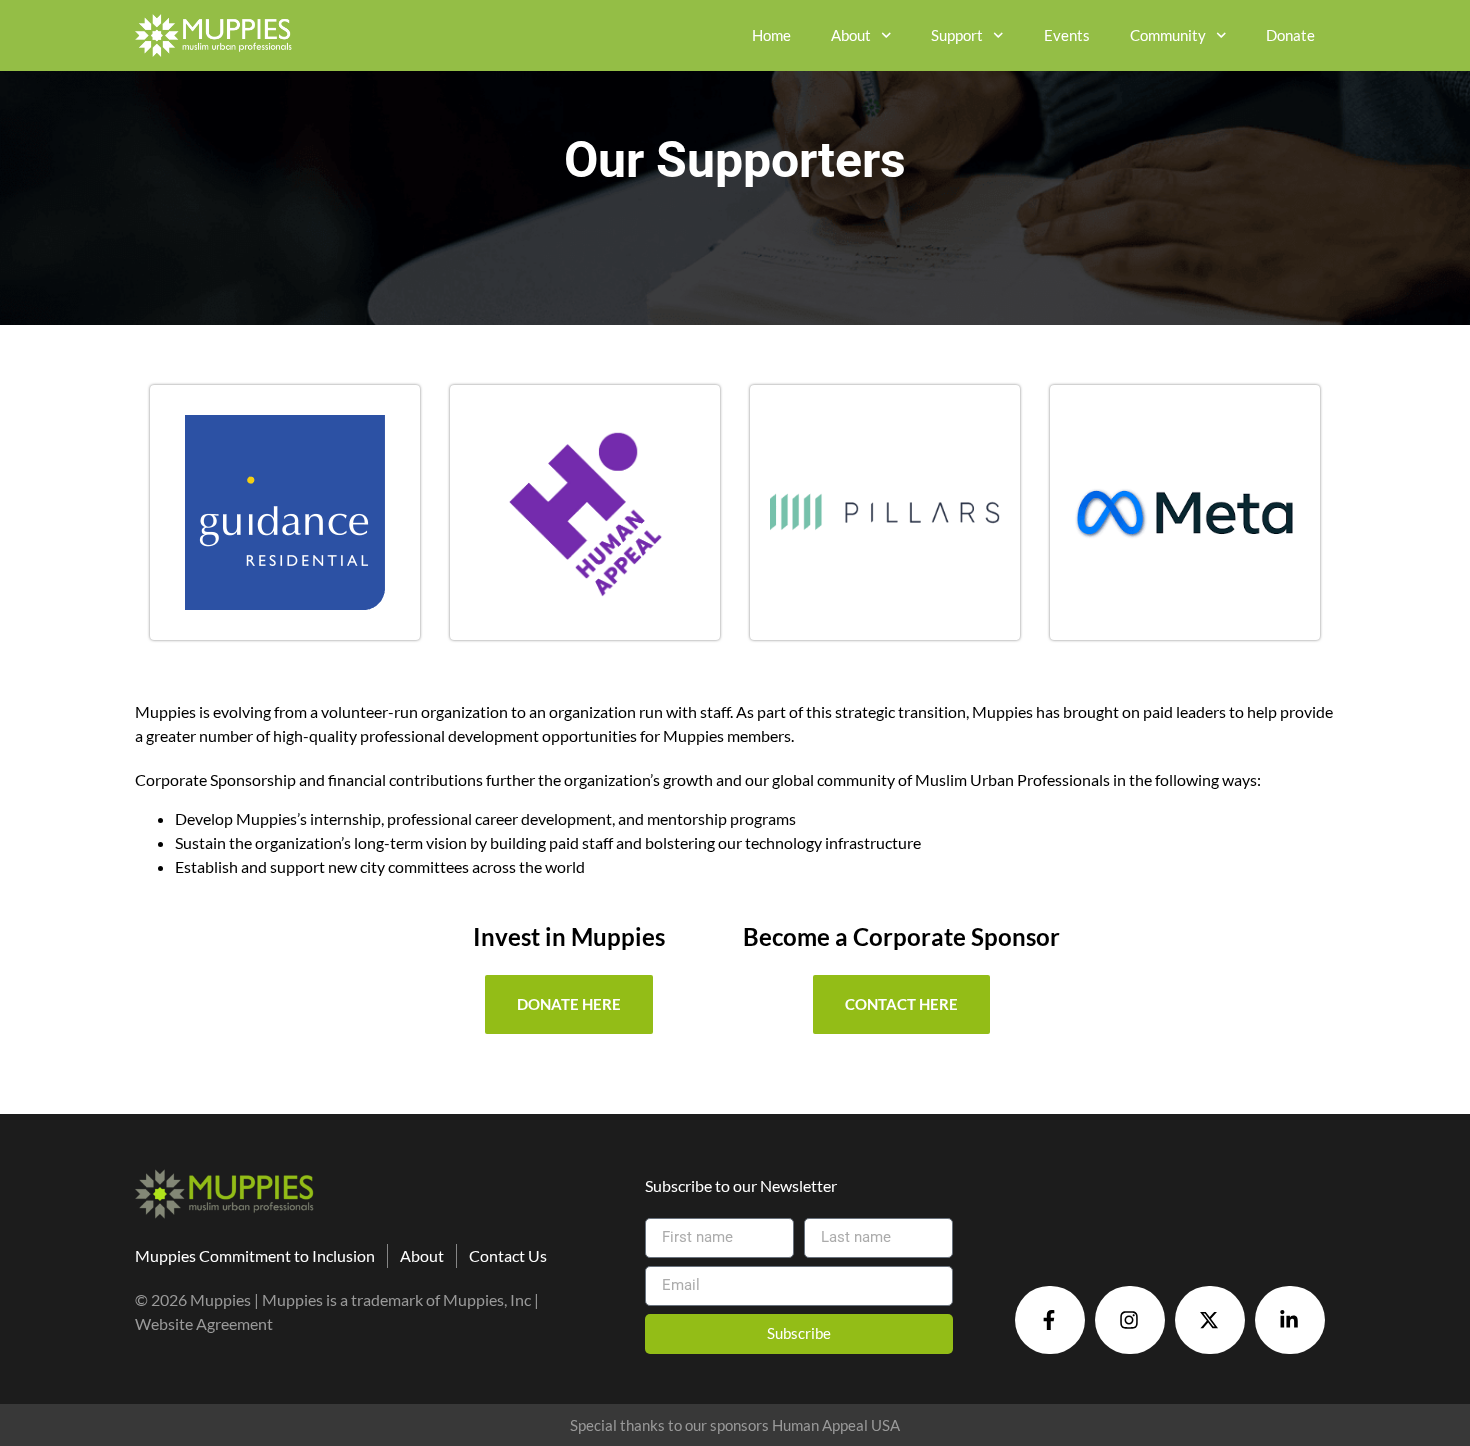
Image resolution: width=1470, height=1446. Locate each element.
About (851, 35)
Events (1067, 35)
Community (1168, 35)
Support (957, 35)
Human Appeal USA (836, 1425)
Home (771, 35)
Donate (1290, 35)
